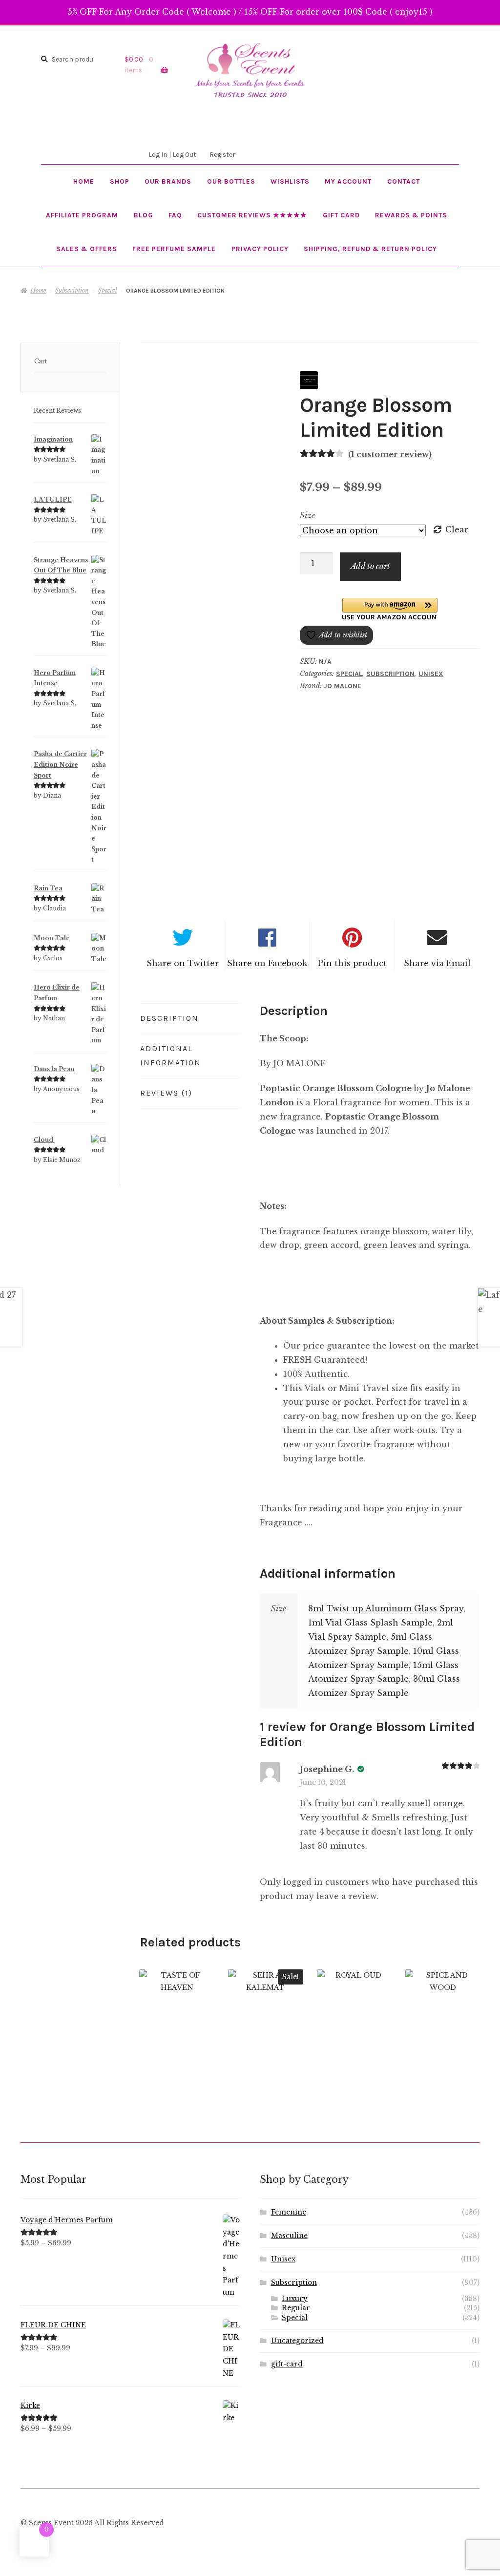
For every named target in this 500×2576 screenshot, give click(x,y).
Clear (457, 529)
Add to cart (370, 566)
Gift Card (341, 215)
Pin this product (352, 963)
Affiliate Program (82, 215)
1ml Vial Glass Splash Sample (370, 1623)
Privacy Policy (260, 249)
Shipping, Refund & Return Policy (370, 249)
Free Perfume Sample (174, 249)
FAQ (175, 215)
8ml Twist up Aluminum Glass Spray (386, 1608)
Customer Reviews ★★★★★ (252, 215)
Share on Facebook (267, 963)
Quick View (177, 2016)
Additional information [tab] (171, 1056)
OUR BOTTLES (231, 181)
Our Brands (168, 181)
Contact (404, 181)
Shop (120, 181)
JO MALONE (343, 686)
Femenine (289, 2212)
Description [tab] (169, 1018)
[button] (390, 609)
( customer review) (390, 454)
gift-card (287, 2364)
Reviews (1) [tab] (166, 1093)
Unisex (431, 674)
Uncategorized (297, 2341)
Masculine (289, 2236)
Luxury (295, 2299)
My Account (348, 181)
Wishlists (290, 181)
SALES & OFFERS (87, 249)
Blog (144, 215)
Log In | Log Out (172, 154)
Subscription (72, 290)
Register (222, 154)
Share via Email (437, 963)
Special (108, 290)
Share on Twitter (183, 963)
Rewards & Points (411, 215)
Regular (296, 2308)
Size (307, 515)
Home (84, 181)
